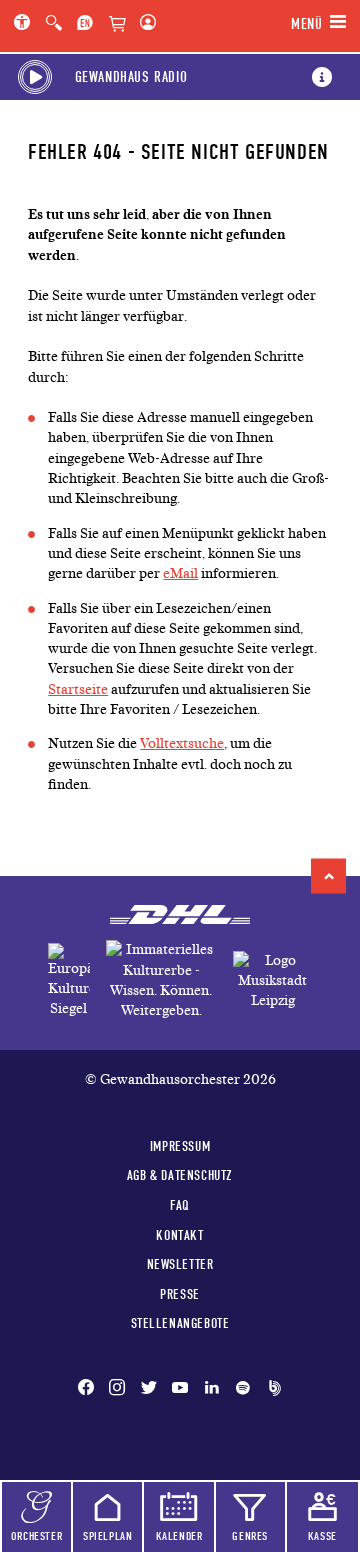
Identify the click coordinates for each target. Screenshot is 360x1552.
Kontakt (179, 1235)
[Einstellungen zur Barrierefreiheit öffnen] (26, 24)
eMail (180, 573)
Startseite (78, 689)
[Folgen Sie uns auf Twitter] (149, 1389)
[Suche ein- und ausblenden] (54, 24)
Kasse (322, 1536)
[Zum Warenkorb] (117, 25)
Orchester (36, 1536)
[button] (328, 876)
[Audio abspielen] (35, 77)
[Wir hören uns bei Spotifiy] (243, 1389)
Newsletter (180, 1264)
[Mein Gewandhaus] (144, 24)
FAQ (180, 1205)
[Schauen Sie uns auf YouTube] (180, 1389)
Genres (250, 1536)
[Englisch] (85, 24)
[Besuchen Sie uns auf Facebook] (90, 1389)
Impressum (180, 1146)
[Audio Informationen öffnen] (322, 77)
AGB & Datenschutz (180, 1175)
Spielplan (107, 1536)
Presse (180, 1294)
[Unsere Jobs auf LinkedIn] (212, 1389)
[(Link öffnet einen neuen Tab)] (69, 981)
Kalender (179, 1536)
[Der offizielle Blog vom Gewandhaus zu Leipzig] (271, 1389)
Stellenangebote (180, 1323)
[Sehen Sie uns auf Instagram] (117, 1389)
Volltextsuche (182, 743)
